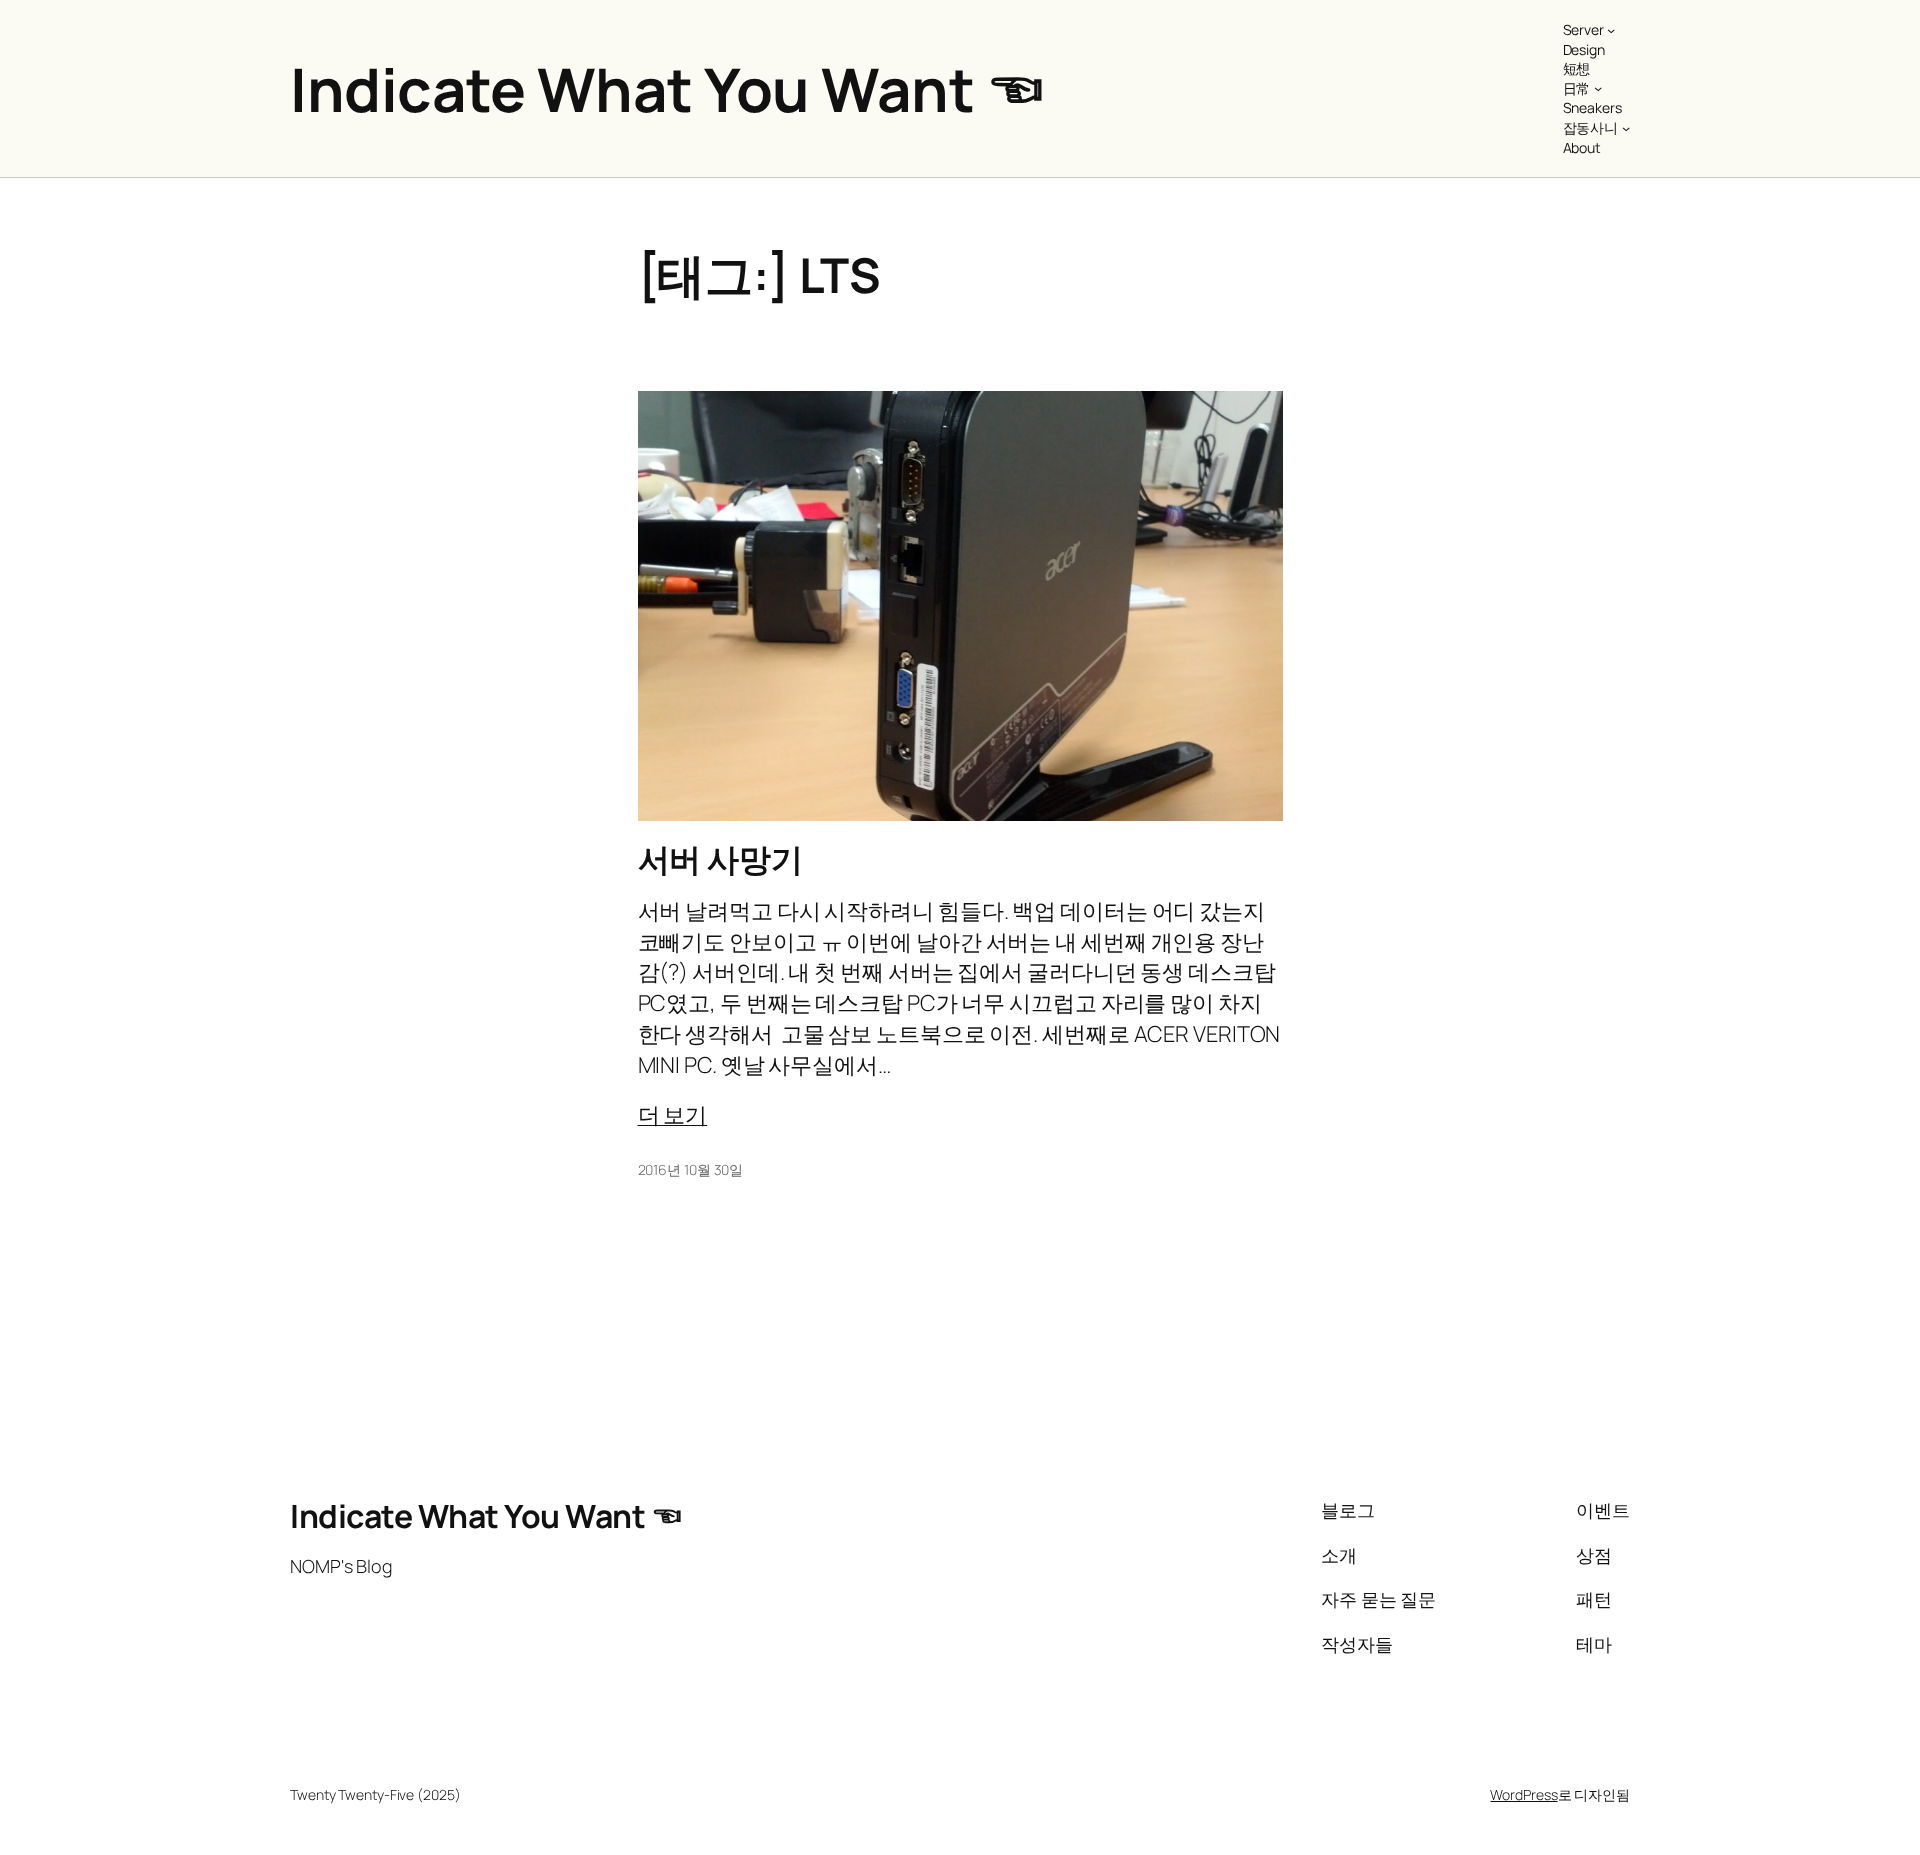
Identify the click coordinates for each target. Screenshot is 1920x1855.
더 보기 (673, 1115)
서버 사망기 (720, 859)
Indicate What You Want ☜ (667, 89)
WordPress (1523, 1794)
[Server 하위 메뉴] (1611, 30)
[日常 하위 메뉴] (1598, 88)
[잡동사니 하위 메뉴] (1626, 128)
